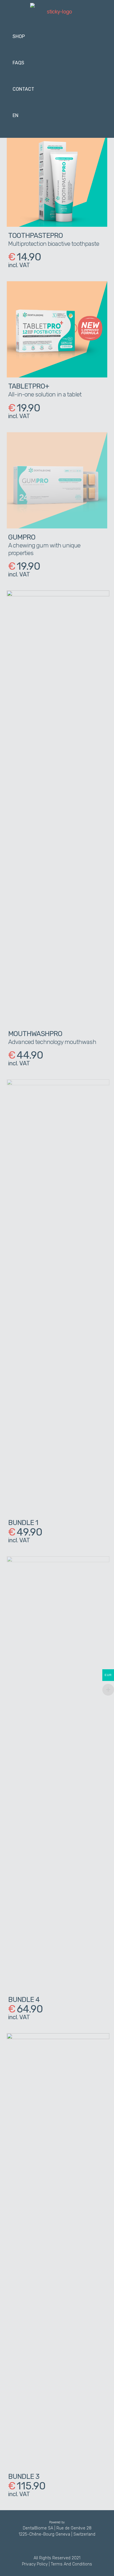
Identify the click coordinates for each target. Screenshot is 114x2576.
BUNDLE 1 (23, 1523)
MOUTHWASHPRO (35, 1034)
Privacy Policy (35, 2564)
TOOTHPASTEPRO (36, 236)
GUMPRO (22, 537)
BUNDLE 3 (24, 2477)
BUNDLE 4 (24, 2000)
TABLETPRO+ (29, 386)
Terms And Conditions (71, 2564)
